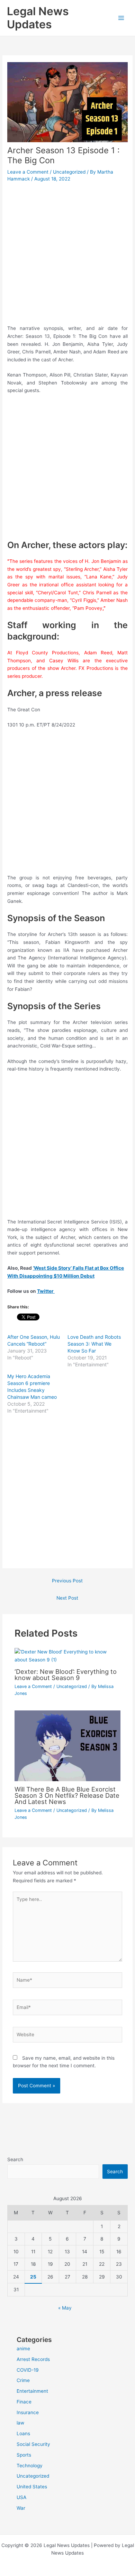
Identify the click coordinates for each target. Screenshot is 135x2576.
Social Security (33, 2444)
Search (15, 2159)
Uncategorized (69, 172)
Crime (23, 2380)
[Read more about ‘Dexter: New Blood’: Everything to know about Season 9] (68, 1655)
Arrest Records (33, 2359)
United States (32, 2487)
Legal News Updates (38, 18)
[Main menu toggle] (121, 18)
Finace (24, 2402)
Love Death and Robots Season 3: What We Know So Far (94, 1344)
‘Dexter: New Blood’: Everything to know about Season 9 (66, 1675)
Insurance (28, 2412)
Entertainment (32, 2391)
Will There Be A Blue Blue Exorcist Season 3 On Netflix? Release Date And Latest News (67, 1795)
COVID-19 (28, 2370)
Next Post (67, 1598)
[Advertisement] (67, 254)
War (21, 2508)
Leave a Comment (28, 172)
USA (21, 2497)
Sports (24, 2455)
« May (65, 2308)
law (20, 2423)
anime (23, 2349)
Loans (23, 2433)
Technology (30, 2466)
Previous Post (67, 1581)
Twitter (46, 1291)
